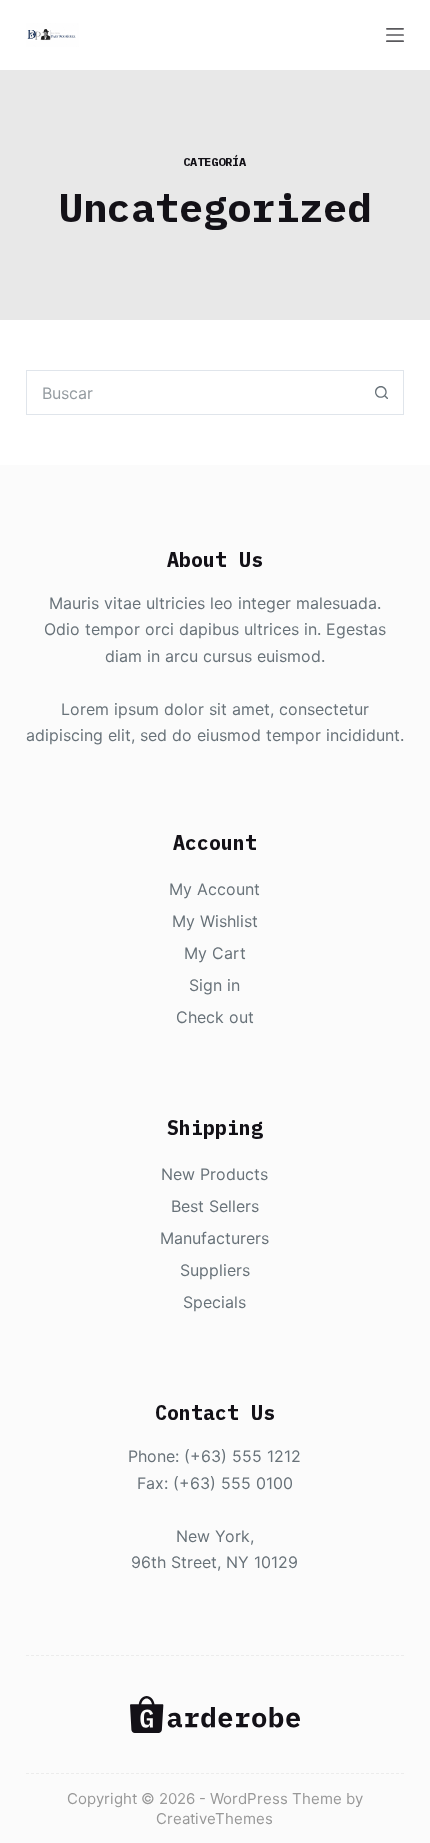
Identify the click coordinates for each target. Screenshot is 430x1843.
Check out (215, 1017)
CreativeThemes (214, 1818)
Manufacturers (214, 1238)
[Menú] (395, 35)
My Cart (215, 953)
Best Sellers (215, 1206)
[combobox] (193, 392)
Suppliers (215, 1270)
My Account (214, 889)
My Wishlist (215, 921)
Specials (214, 1302)
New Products (214, 1174)
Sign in (214, 985)
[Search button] (381, 392)
